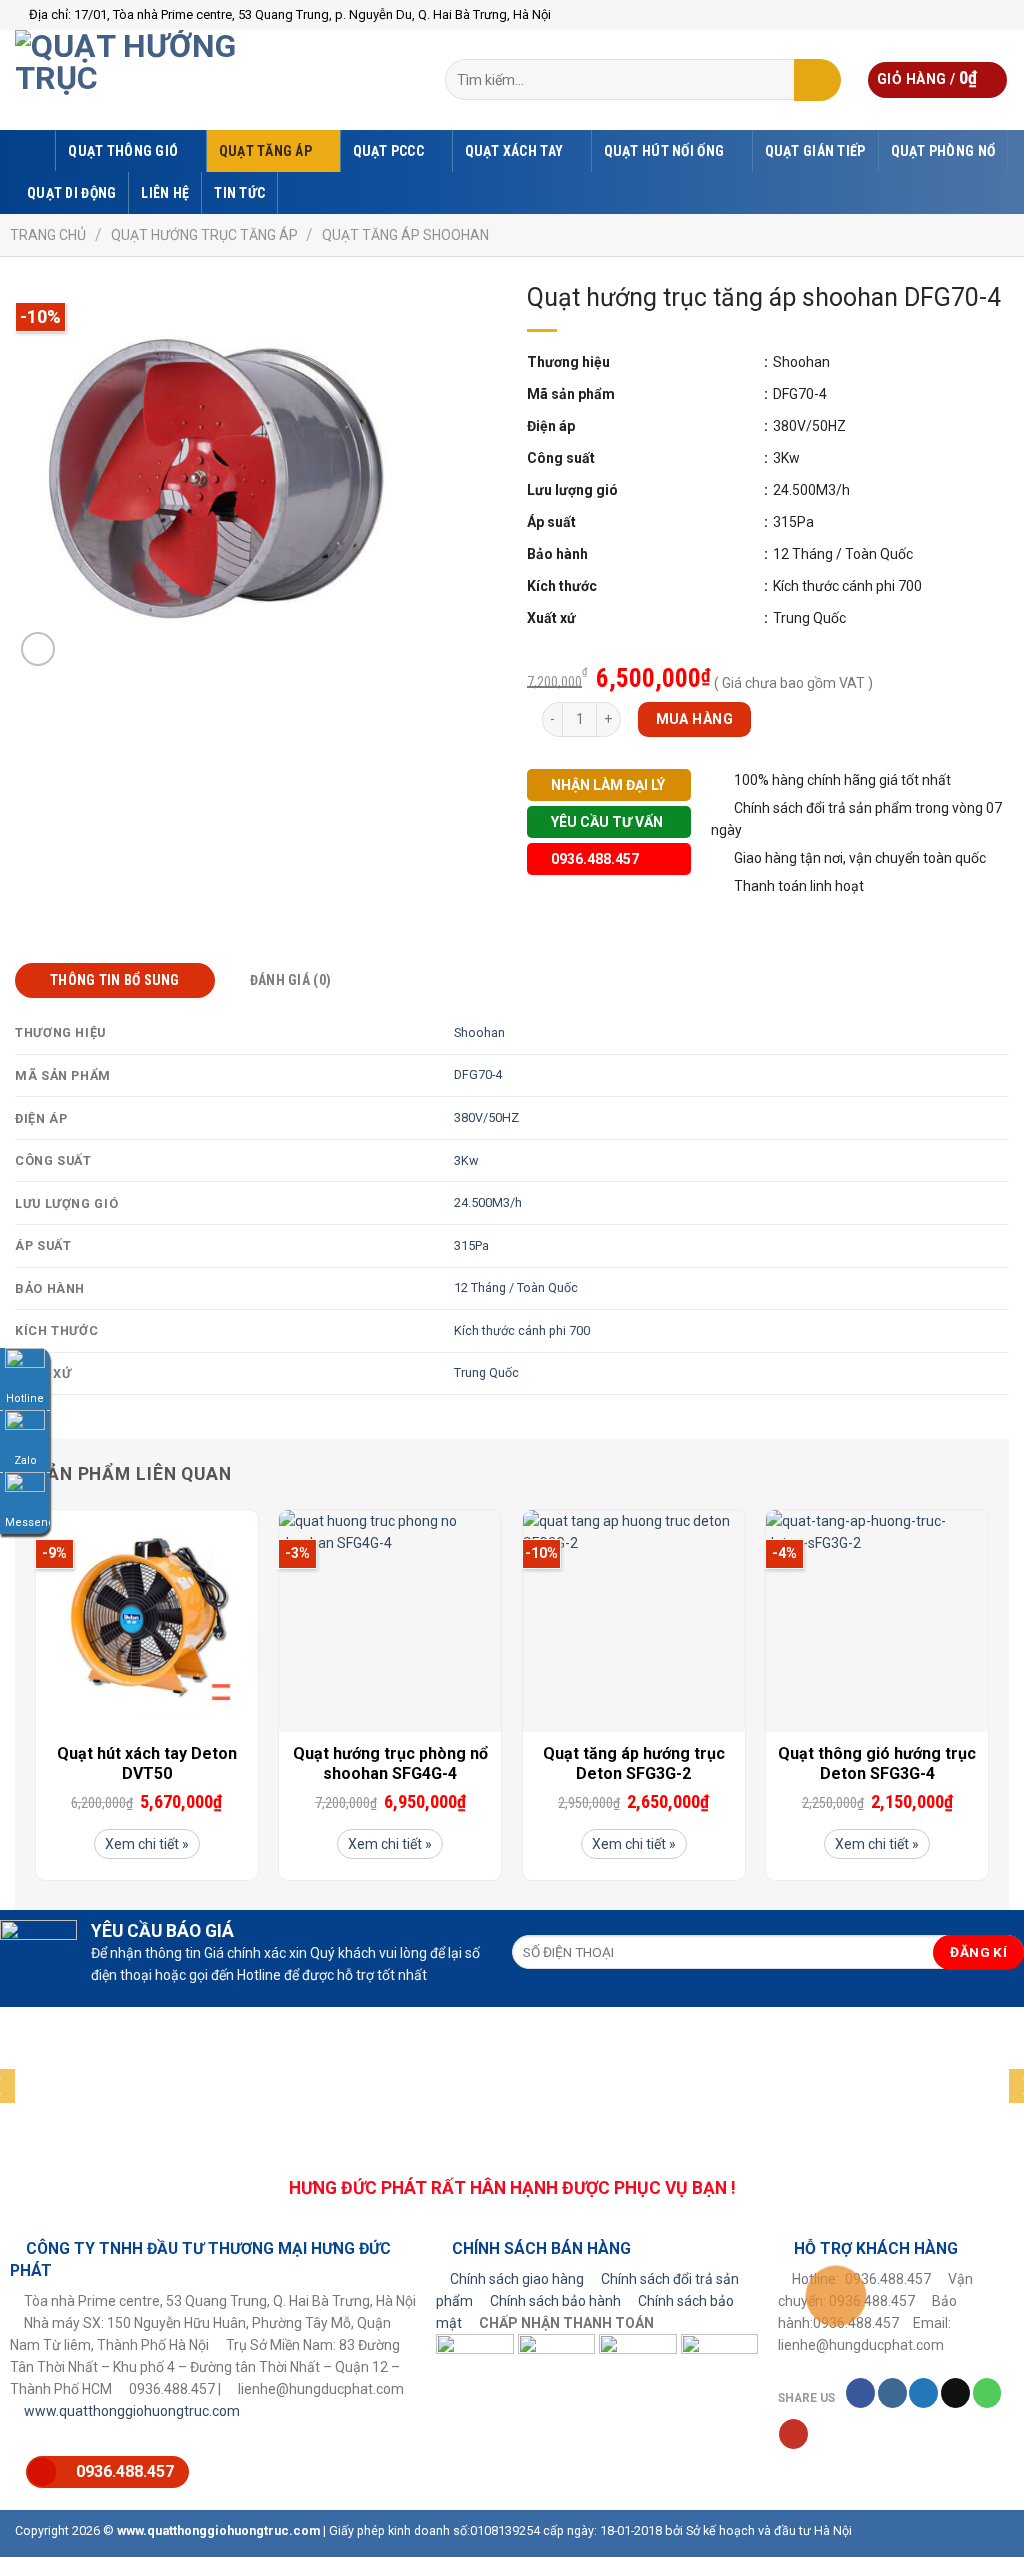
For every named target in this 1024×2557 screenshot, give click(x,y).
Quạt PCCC (389, 151)
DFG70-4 (478, 1074)
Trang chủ (48, 235)
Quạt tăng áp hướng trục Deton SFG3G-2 (634, 1764)
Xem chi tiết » (147, 1844)
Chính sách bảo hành (555, 2301)
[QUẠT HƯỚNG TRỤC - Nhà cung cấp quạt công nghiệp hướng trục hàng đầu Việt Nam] (165, 80)
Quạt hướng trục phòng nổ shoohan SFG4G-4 (390, 1764)
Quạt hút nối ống (664, 151)
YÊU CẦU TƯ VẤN (605, 822)
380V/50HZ (486, 1117)
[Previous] (36, 1702)
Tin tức (239, 193)
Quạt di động (71, 193)
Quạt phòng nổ (943, 151)
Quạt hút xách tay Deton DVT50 (147, 1764)
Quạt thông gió (123, 151)
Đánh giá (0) (290, 980)
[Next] (988, 1702)
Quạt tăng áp (265, 151)
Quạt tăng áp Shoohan (405, 235)
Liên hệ (165, 193)
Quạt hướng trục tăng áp (204, 235)
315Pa (471, 1245)
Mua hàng (694, 719)
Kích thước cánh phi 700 (522, 1330)
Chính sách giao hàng (517, 2279)
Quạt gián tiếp (815, 151)
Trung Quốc (486, 1372)
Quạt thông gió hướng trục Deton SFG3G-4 (877, 1764)
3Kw (466, 1160)
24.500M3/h (488, 1202)
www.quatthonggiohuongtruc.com (132, 2411)
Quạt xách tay (514, 151)
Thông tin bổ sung (115, 980)
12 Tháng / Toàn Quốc (516, 1287)
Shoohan (479, 1032)
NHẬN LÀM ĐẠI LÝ (606, 785)
